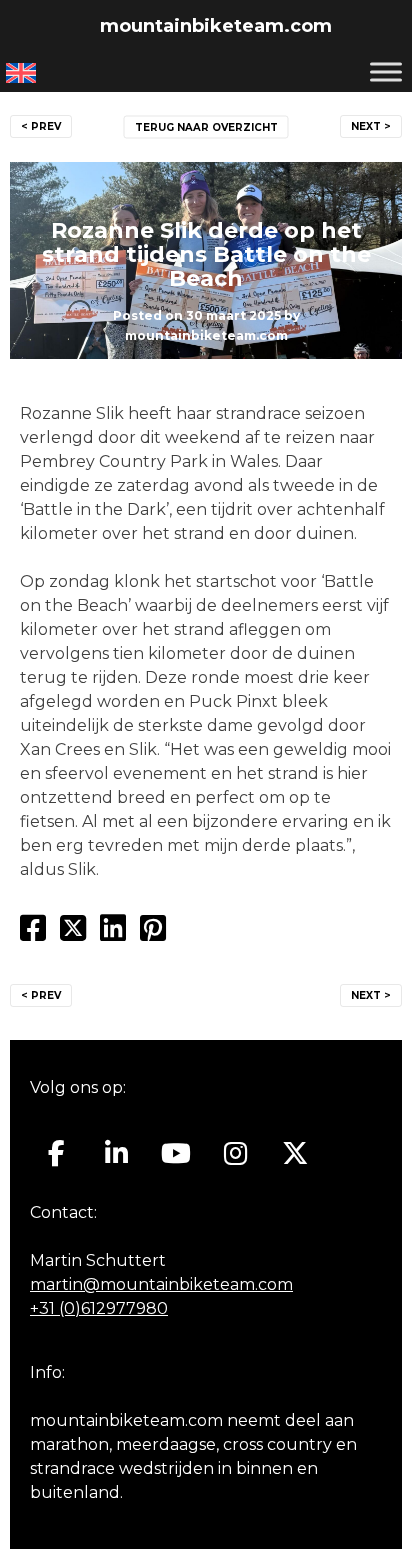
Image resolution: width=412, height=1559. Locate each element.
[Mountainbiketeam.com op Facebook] (56, 1154)
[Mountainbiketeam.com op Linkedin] (116, 1154)
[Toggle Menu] (386, 71)
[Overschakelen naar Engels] (21, 73)
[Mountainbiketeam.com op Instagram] (235, 1154)
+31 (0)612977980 (99, 1308)
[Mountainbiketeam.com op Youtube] (176, 1154)
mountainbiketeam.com (216, 26)
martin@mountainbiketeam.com (161, 1284)
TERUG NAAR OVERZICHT (206, 127)
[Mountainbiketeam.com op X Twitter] (295, 1154)
